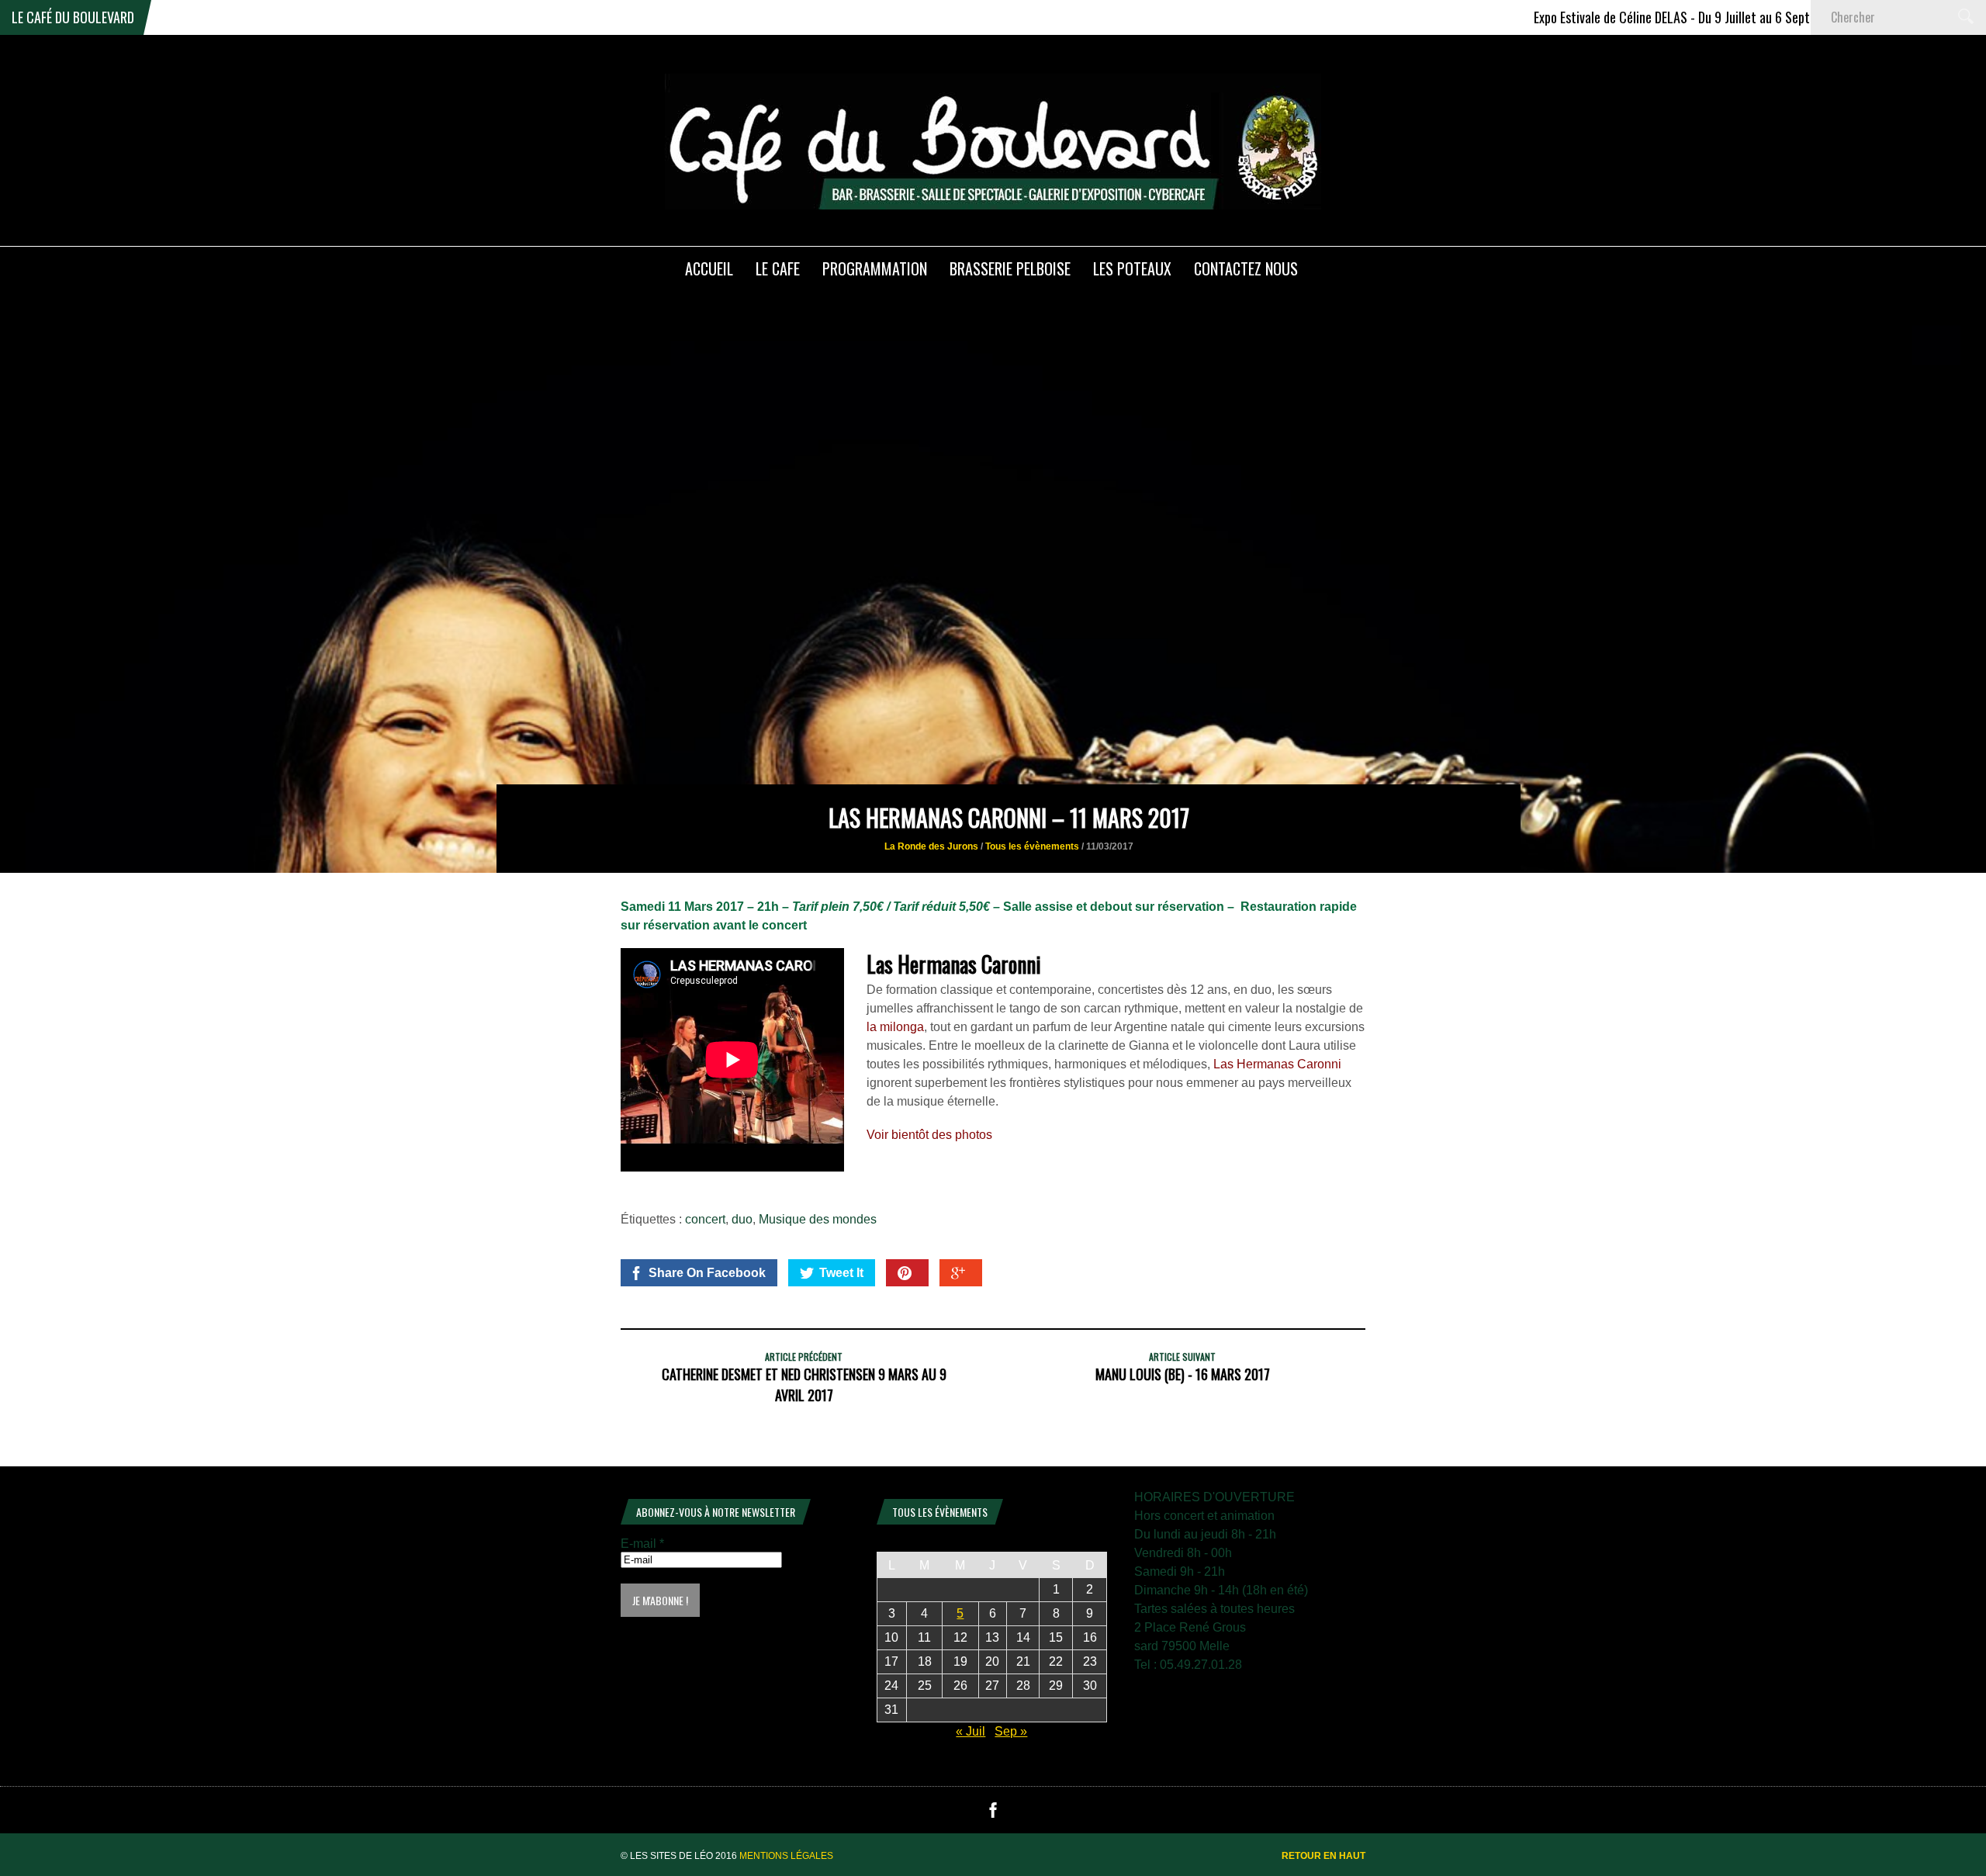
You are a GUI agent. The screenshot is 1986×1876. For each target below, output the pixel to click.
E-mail (642, 1544)
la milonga (895, 1027)
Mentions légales (786, 1856)
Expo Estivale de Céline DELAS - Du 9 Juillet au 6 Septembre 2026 (1642, 17)
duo (742, 1219)
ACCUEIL (709, 268)
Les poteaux (1132, 268)
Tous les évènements (1032, 846)
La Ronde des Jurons (931, 846)
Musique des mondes (818, 1219)
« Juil (971, 1731)
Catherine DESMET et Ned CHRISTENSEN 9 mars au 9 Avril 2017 (804, 1385)
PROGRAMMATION (875, 268)
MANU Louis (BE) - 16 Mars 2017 (1183, 1374)
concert (705, 1219)
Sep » (1011, 1731)
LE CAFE (778, 268)
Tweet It (841, 1273)
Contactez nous (1246, 268)
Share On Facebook (707, 1273)
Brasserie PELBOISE (1010, 268)
